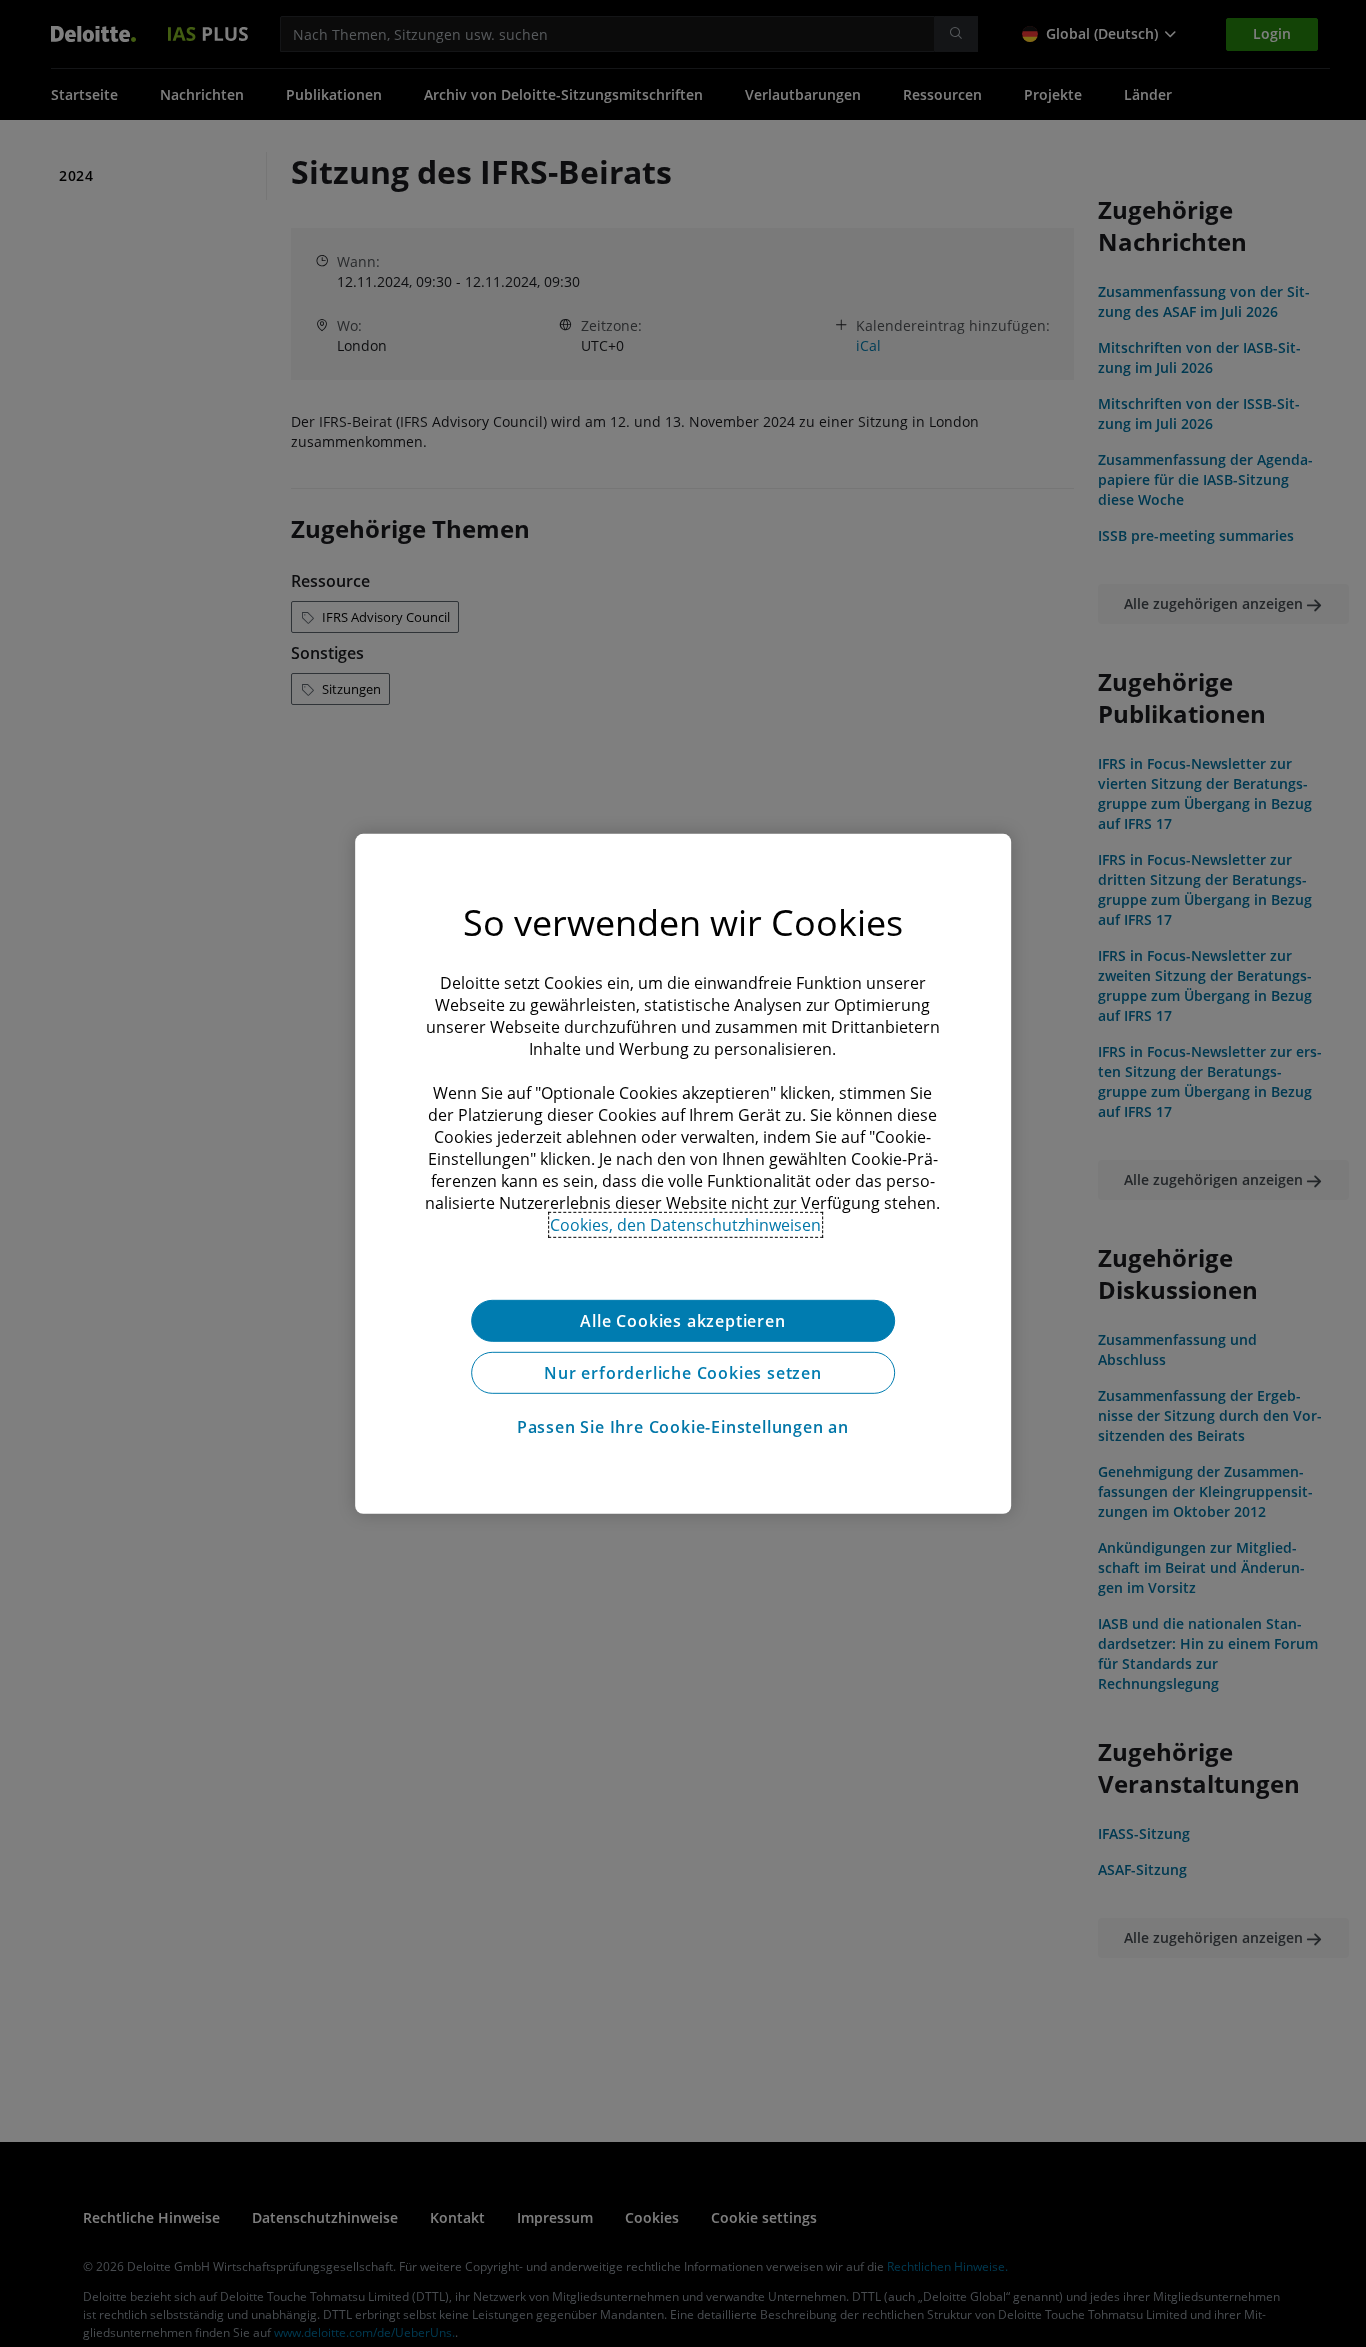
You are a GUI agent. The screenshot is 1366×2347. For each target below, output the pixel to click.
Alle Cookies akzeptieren (682, 1320)
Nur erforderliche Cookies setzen (683, 1372)
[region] (683, 1173)
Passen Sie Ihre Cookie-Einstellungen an (683, 1426)
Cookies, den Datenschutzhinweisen (685, 1224)
